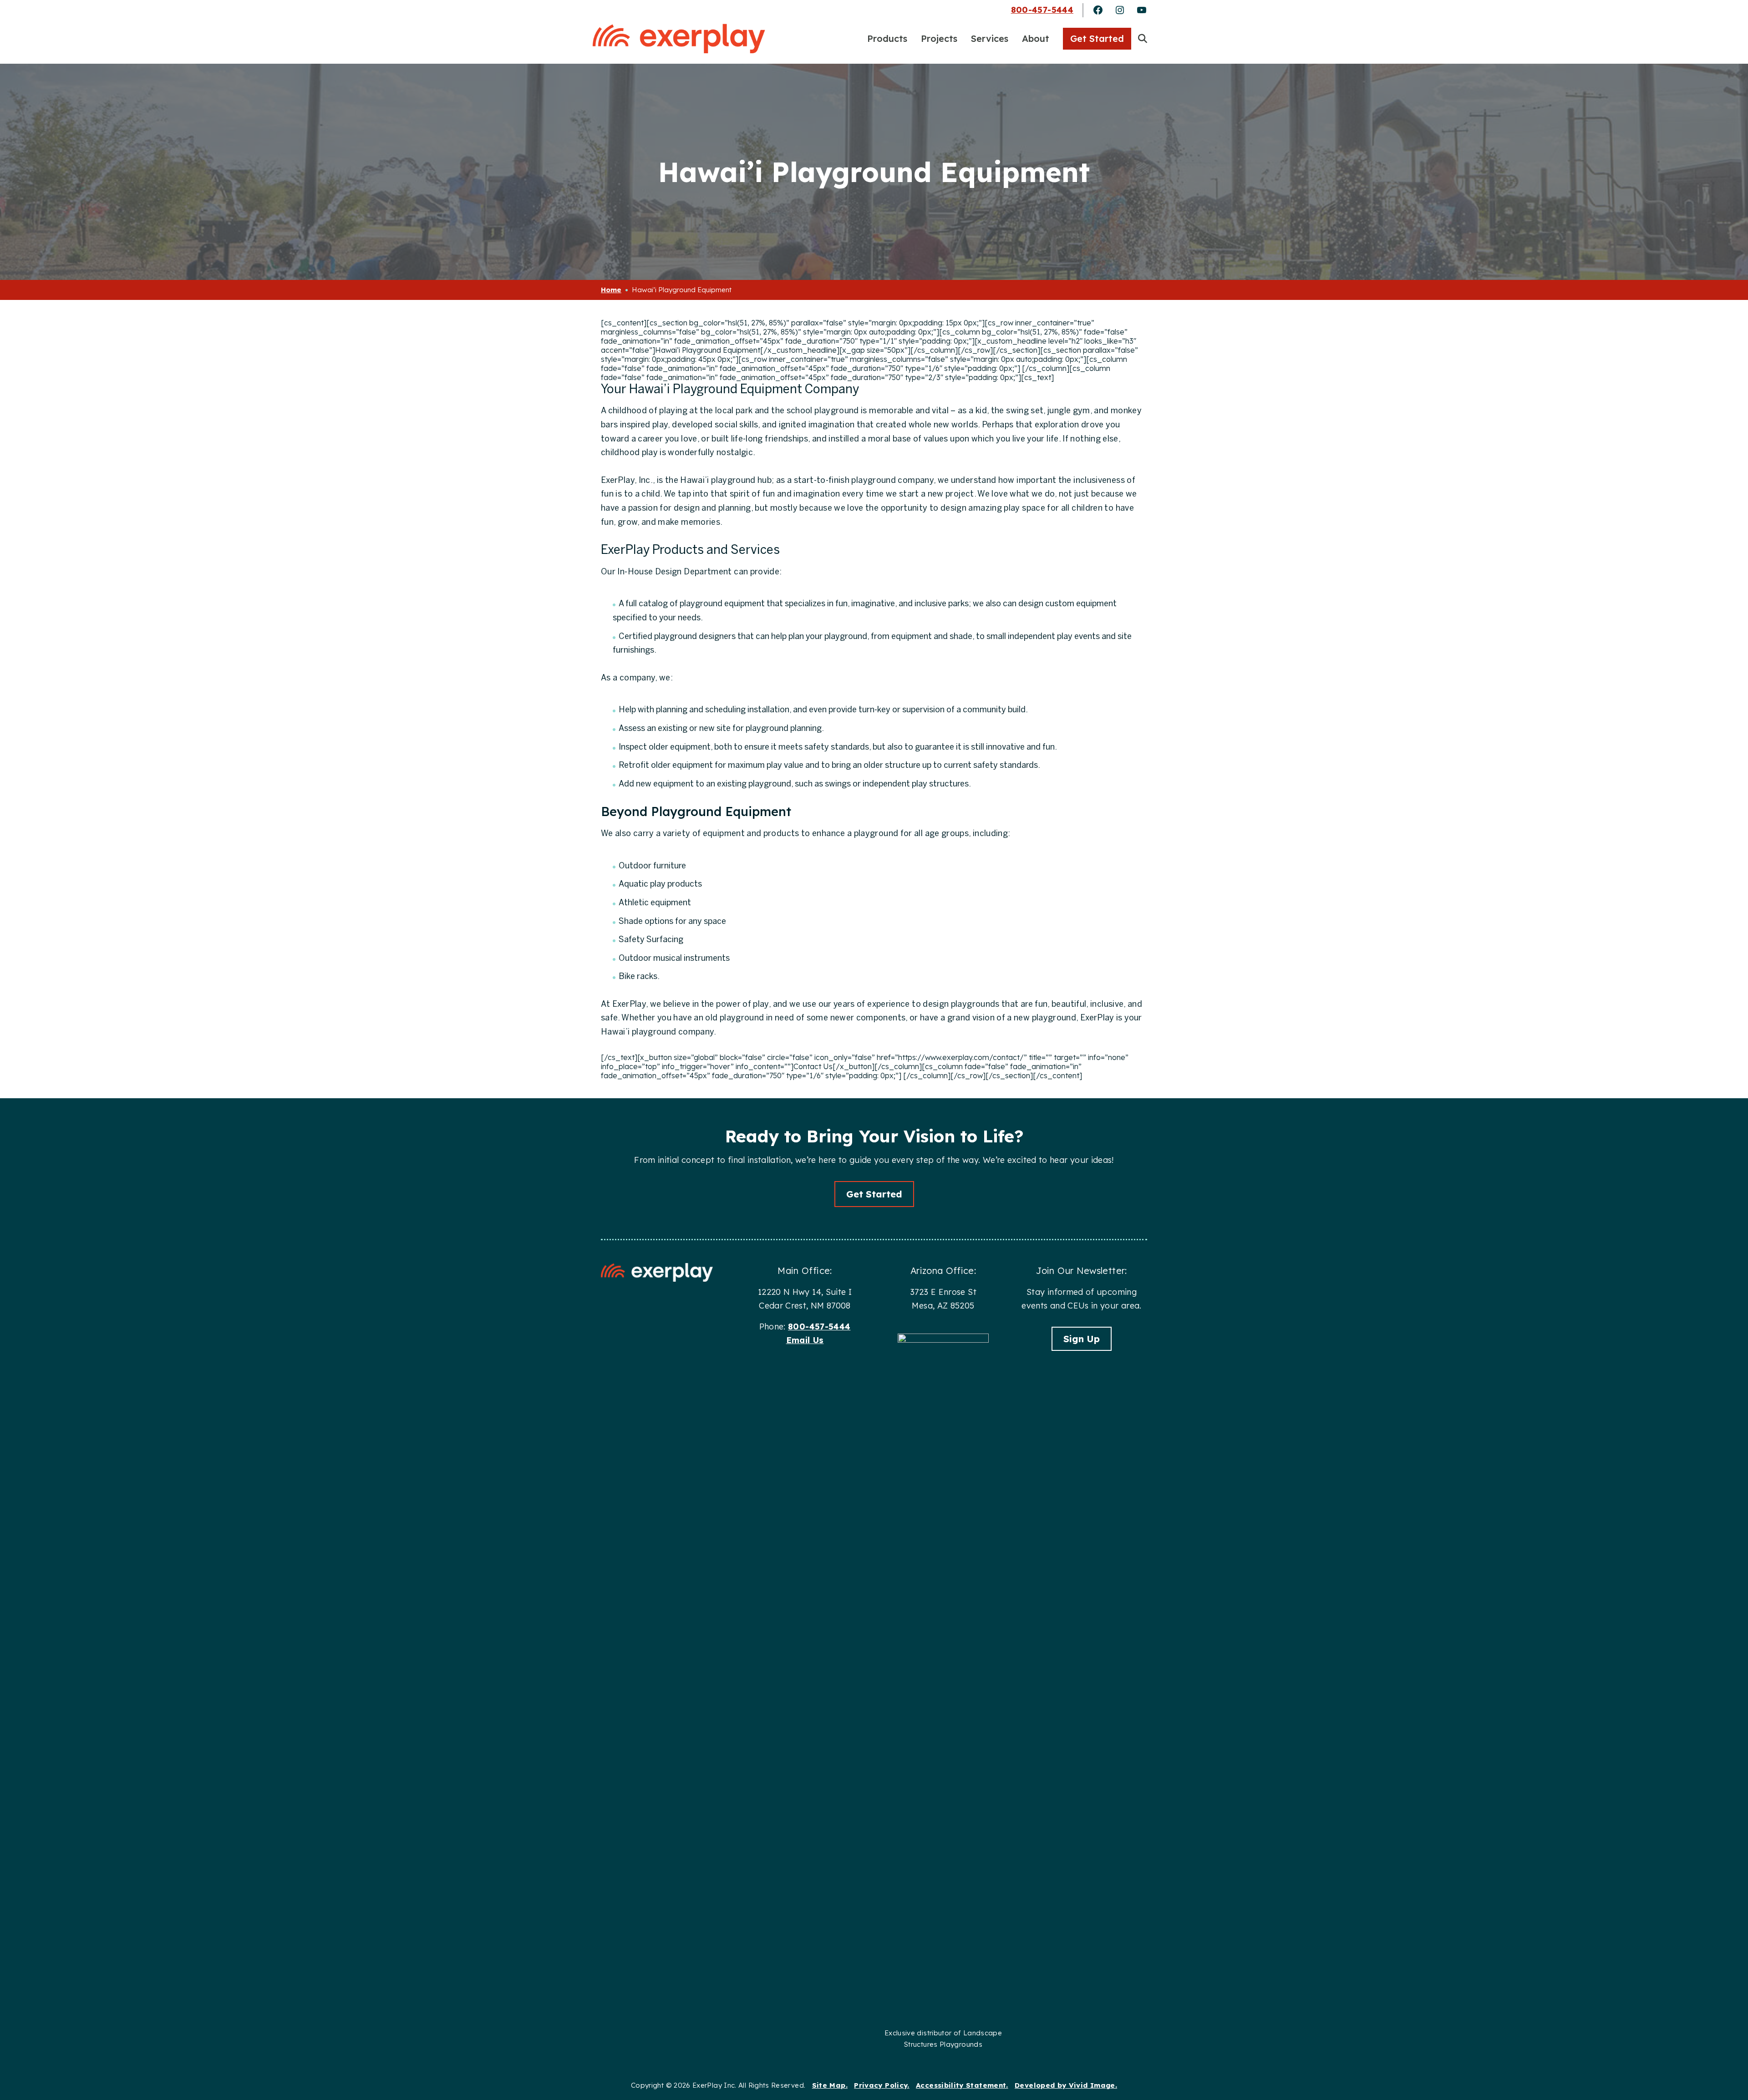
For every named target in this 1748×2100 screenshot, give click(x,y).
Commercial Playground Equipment (679, 38)
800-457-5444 (1042, 10)
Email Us (805, 1340)
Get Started (874, 1194)
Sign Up (1082, 1339)
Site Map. (830, 2085)
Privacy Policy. (882, 2085)
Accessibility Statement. (962, 2085)
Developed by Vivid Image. (1066, 2085)
